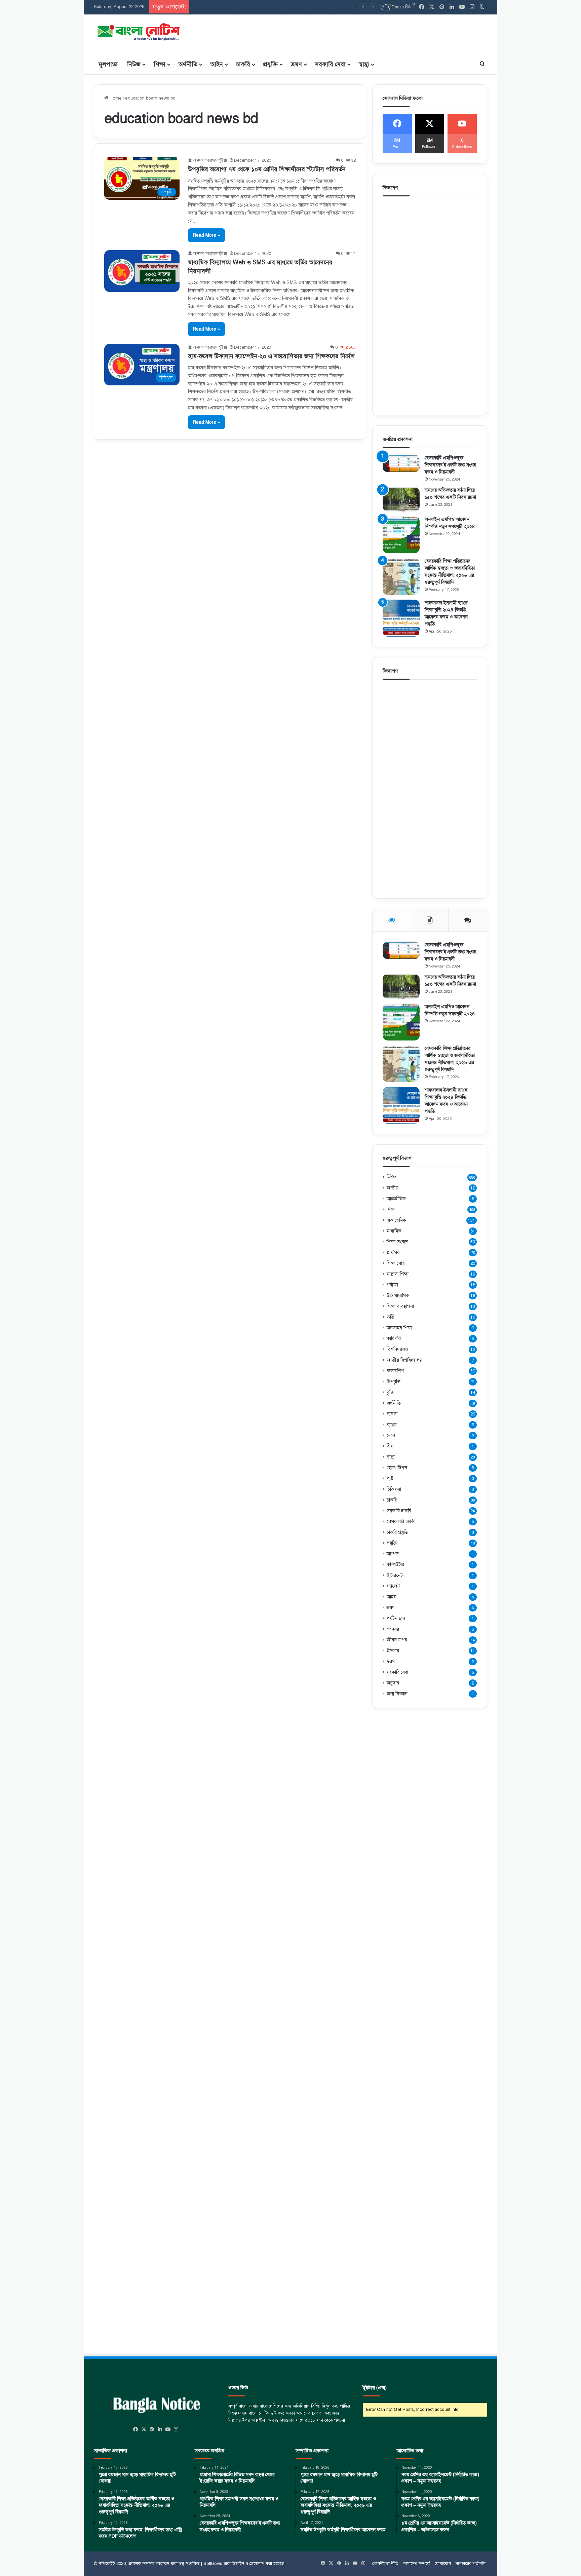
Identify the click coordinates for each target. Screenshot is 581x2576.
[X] (144, 2429)
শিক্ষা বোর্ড (396, 1263)
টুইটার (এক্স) (375, 2388)
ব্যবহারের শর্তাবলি (471, 2564)
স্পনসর (393, 1629)
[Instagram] (176, 2429)
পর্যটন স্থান (396, 1618)
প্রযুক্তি (270, 64)
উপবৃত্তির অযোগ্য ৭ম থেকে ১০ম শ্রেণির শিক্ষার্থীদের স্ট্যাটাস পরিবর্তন (267, 169)
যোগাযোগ (443, 2564)
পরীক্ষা (392, 1285)
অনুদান (393, 1683)
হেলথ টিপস (397, 1468)
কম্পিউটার (395, 1564)
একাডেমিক (396, 1220)
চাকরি (243, 64)
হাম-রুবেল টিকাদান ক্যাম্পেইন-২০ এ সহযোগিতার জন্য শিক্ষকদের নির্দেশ (271, 356)
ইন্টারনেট (395, 1575)
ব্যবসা (392, 1414)
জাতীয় (393, 1188)
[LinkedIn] (160, 2429)
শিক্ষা (160, 64)
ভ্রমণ (296, 64)
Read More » (206, 235)
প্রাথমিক (394, 1252)
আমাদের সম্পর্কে (417, 2564)
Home (115, 98)
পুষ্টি (390, 1478)
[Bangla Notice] (138, 31)
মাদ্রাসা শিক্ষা (398, 1274)
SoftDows (213, 2564)
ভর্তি (390, 1317)
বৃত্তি (390, 1392)
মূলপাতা (108, 64)
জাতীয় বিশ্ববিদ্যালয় (404, 1360)
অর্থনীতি (188, 64)
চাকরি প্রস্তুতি (397, 1532)
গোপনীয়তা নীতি (385, 2564)
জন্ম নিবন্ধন (397, 1694)
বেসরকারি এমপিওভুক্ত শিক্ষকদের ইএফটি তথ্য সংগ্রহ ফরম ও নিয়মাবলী (450, 465)
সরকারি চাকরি (399, 1511)
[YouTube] (168, 2429)
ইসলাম (393, 1651)
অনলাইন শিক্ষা (399, 1328)
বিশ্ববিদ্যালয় (397, 1349)
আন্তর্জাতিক (396, 1199)
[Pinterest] (152, 2429)
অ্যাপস (393, 1554)
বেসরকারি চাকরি (401, 1521)
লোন (391, 1435)
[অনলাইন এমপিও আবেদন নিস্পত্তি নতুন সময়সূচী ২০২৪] (401, 535)
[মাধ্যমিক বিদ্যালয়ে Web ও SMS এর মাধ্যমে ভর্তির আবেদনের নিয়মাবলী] (142, 271)
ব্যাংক (392, 1425)
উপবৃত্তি (394, 1381)
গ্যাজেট (393, 1586)
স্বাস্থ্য (364, 64)
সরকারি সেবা (330, 64)
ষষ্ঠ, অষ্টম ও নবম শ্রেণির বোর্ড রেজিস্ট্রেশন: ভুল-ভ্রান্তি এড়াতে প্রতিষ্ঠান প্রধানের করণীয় (290, 7)
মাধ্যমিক (394, 1231)
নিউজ (134, 64)
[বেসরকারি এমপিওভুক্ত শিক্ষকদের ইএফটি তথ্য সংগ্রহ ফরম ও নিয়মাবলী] (401, 463)
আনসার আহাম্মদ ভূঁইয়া (210, 160)
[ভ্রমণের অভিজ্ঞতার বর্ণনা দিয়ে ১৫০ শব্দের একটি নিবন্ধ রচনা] (401, 499)
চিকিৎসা (394, 1489)
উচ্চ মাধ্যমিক (398, 1295)
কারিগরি (394, 1338)
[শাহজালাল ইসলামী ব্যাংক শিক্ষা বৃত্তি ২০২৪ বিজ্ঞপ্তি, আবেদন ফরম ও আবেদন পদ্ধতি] (401, 618)
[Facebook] (136, 2429)
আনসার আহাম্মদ (156, 2564)
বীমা (391, 1446)
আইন (217, 64)
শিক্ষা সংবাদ (397, 1242)
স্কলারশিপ (395, 1371)
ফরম (391, 1661)
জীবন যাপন (397, 1640)
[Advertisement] (358, 33)
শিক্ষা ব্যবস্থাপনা (400, 1306)
